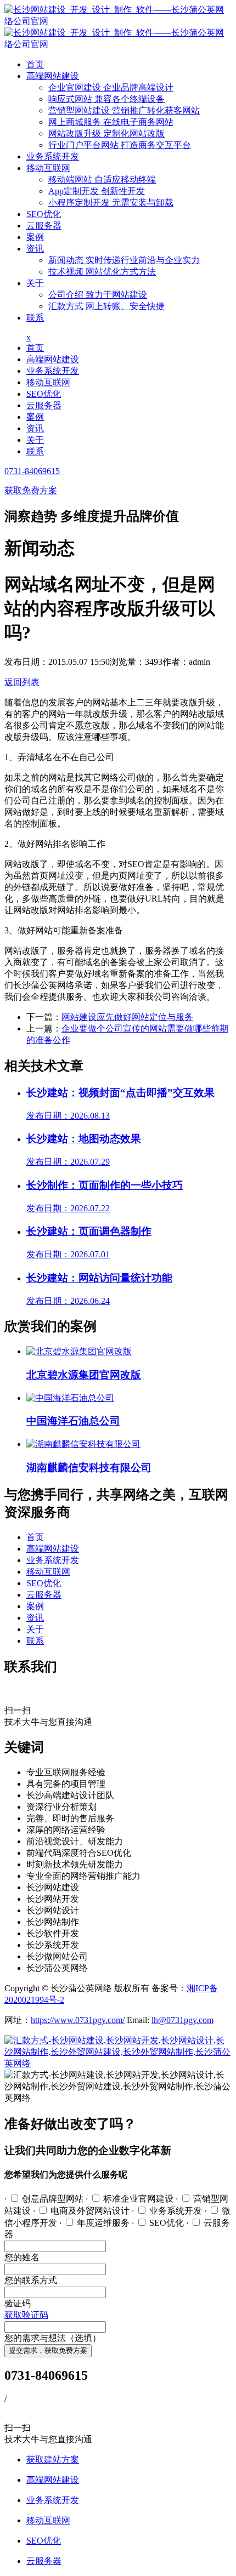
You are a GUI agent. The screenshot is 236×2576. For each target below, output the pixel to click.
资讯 (35, 249)
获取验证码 (26, 2315)
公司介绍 (98, 295)
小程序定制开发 (111, 203)
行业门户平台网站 (120, 145)
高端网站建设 (53, 76)
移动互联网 (48, 168)
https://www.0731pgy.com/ (78, 2020)
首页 (35, 64)
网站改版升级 (106, 133)
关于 (35, 283)
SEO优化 (44, 214)
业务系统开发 (53, 156)
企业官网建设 (111, 87)
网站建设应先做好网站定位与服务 (127, 1017)
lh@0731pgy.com (182, 2020)
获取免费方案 (31, 490)
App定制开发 (97, 191)
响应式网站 (106, 99)
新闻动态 (124, 260)
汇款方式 (106, 306)
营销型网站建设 (124, 110)
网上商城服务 (111, 122)
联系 (35, 318)
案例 (35, 237)
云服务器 (44, 226)
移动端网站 (102, 179)
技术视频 (102, 272)
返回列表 (22, 682)
